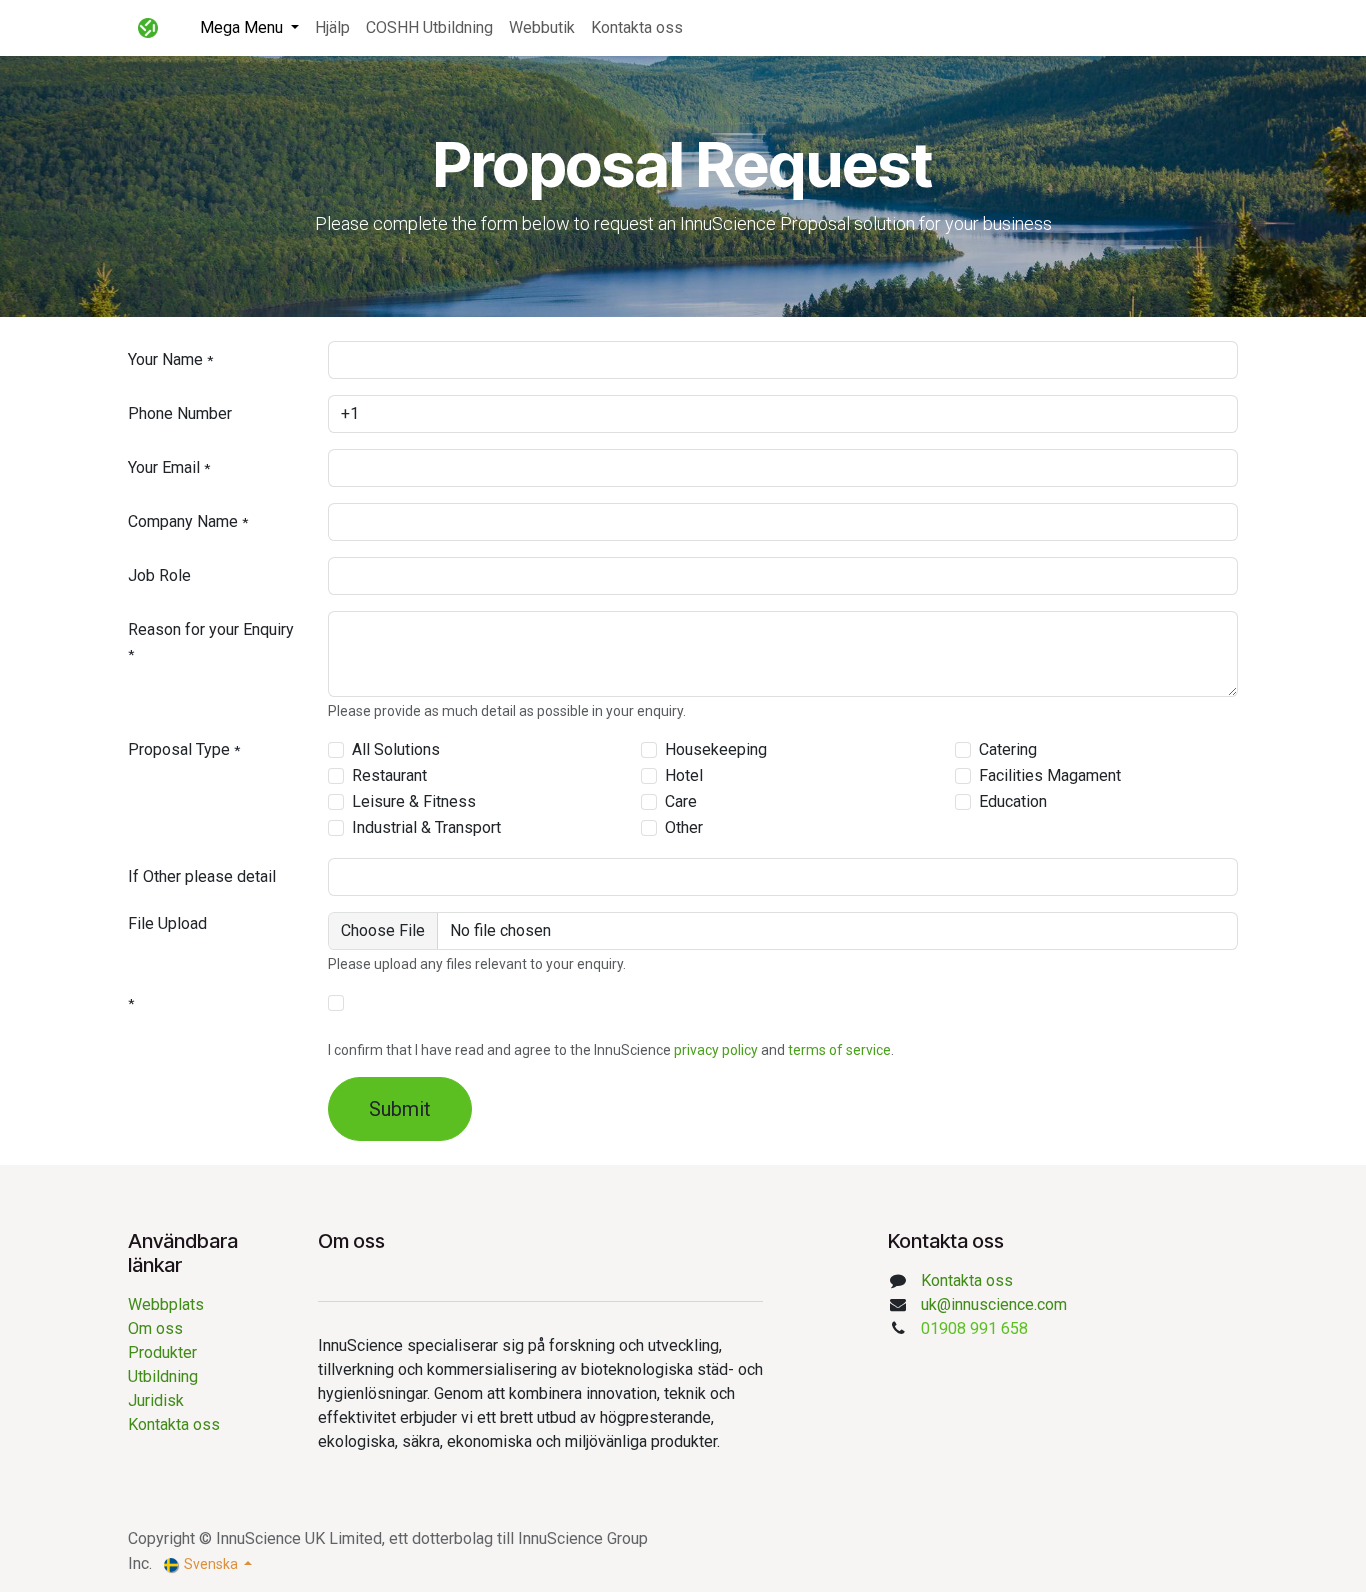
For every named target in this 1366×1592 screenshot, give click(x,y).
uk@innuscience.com (994, 1304)
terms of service (839, 1050)
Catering (1008, 749)
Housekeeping (716, 749)
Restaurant (389, 775)
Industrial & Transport (426, 827)
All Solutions (396, 749)
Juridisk (156, 1400)
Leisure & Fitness (414, 801)
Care (681, 801)
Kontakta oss (174, 1424)
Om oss (159, 1328)
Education (1013, 801)
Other (684, 827)
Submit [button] (400, 1109)
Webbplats (166, 1304)
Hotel (684, 775)
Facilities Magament (1050, 775)
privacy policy (716, 1050)
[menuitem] (249, 28)
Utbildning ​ (165, 1376)
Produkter (162, 1352)
